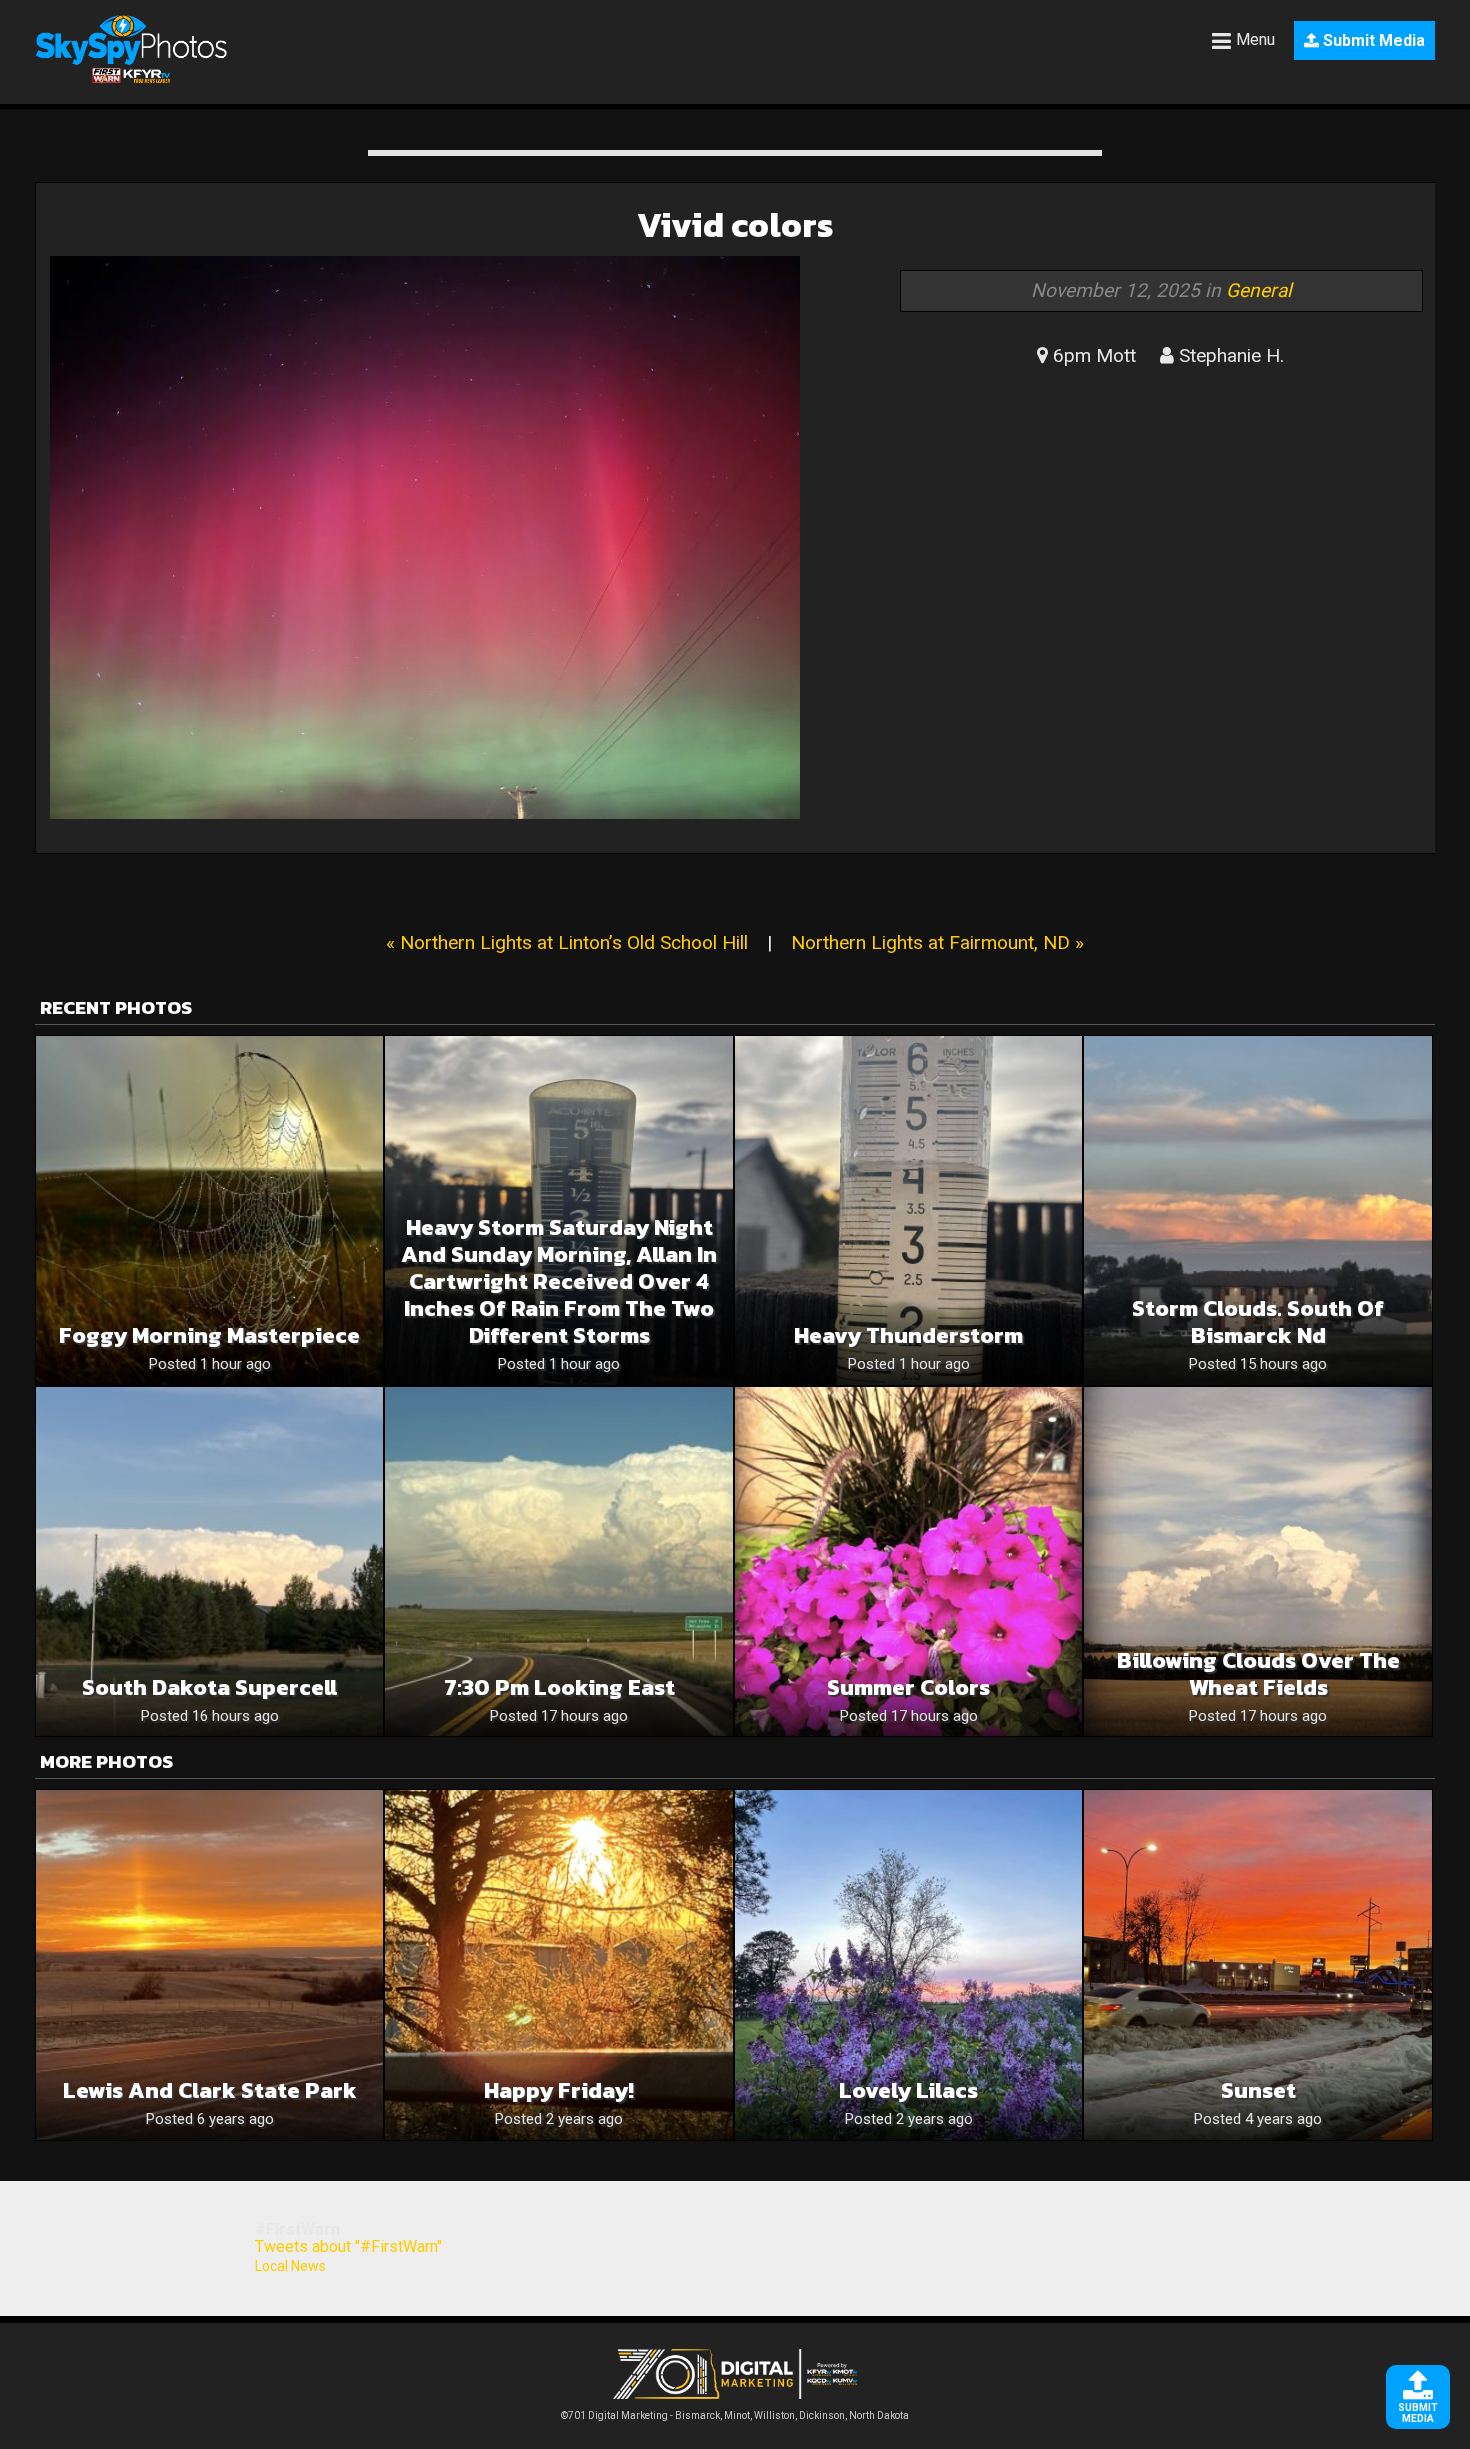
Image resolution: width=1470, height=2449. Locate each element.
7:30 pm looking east (559, 1687)
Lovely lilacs (908, 2090)
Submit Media (1372, 40)
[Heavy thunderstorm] (908, 1210)
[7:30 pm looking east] (558, 1561)
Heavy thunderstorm (908, 1335)
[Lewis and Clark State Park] (209, 1964)
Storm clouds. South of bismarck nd (1258, 1322)
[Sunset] (1257, 1964)
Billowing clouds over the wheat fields (1258, 1674)
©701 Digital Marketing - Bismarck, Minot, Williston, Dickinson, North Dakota (735, 2415)
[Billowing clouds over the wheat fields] (1257, 1561)
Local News (290, 2266)
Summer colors (908, 1687)
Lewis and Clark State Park (210, 2090)
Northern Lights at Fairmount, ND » (937, 942)
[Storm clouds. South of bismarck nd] (1257, 1210)
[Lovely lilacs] (908, 1964)
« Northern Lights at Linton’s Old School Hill (567, 942)
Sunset (1258, 2090)
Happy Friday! (559, 2090)
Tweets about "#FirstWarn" (348, 2246)
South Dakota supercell (209, 1687)
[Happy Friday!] (558, 1964)
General (1259, 290)
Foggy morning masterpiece (209, 1335)
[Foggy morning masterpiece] (209, 1210)
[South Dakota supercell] (209, 1561)
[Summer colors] (908, 1561)
